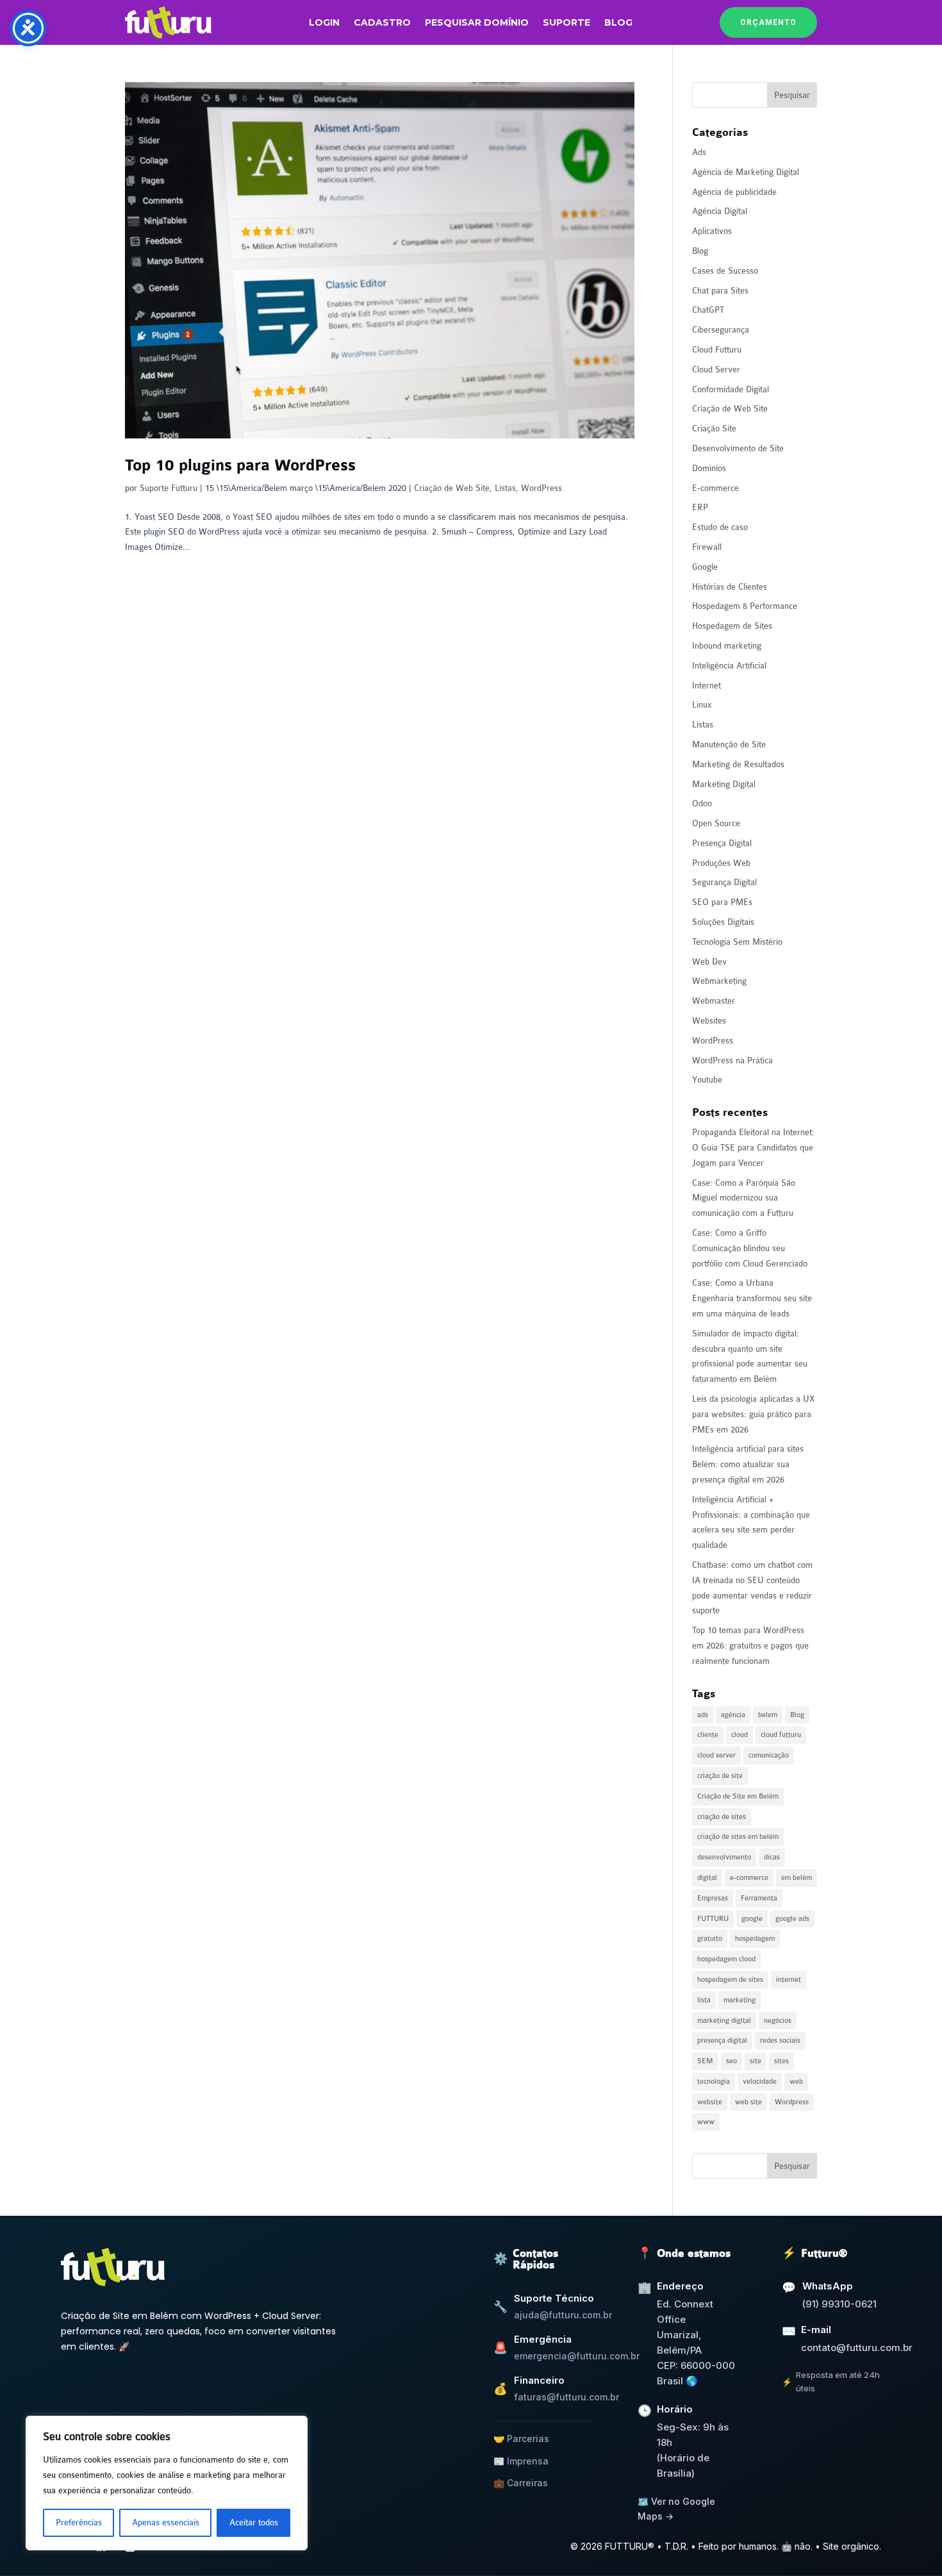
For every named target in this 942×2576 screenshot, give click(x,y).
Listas (505, 488)
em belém (797, 1878)
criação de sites (722, 1817)
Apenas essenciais (166, 2522)
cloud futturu (781, 1735)
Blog (618, 23)
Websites (709, 1021)
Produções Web (721, 863)
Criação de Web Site (452, 488)
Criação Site (714, 428)
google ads (792, 1919)
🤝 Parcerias (521, 2439)
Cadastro (382, 23)
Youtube (707, 1080)
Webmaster (714, 1001)
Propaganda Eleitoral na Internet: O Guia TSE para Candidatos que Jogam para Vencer (753, 1148)
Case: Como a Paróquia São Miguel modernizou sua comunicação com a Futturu (744, 1198)
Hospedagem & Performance (745, 606)
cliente (708, 1735)
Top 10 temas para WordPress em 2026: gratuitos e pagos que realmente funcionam (750, 1646)
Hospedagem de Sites (732, 626)
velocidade (760, 2082)
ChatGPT (708, 310)
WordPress (541, 488)
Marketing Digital (724, 784)
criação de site (720, 1776)
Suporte (566, 23)
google (752, 1919)
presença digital (722, 2040)
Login (324, 23)
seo (731, 2061)
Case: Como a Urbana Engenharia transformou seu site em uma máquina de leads (752, 1298)
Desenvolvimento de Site (738, 448)
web (796, 2082)
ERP (700, 507)
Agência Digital (720, 211)
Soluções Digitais (723, 922)
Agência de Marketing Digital (746, 172)
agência (733, 1715)
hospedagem (755, 1939)
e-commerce (749, 1878)
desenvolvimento (724, 1857)
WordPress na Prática (732, 1060)
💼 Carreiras (521, 2483)
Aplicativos (712, 231)
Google (705, 567)
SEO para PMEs (722, 902)
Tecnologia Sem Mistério (737, 942)
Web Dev (709, 962)
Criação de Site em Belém (738, 1796)
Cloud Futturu (717, 350)
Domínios (709, 468)
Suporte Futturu (169, 488)
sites (781, 2061)
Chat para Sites (720, 291)
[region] (167, 2483)
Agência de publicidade (734, 192)
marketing (740, 2000)
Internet (706, 686)
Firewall (707, 547)
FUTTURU (713, 1919)
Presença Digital (722, 843)
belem (768, 1715)
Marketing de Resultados (738, 764)
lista (704, 2000)
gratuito (710, 1939)
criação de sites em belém (738, 1837)
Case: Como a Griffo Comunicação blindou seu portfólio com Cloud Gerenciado (750, 1248)
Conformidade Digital (731, 389)
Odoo (702, 803)
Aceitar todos (254, 2522)
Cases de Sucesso (725, 271)
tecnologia (714, 2082)
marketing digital (724, 2021)
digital (707, 1878)
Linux (702, 705)
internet (789, 1980)
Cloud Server (716, 370)
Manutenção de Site (729, 744)
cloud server (716, 1755)
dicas (772, 1857)
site (756, 2061)
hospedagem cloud (726, 1959)
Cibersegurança (721, 330)
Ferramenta (759, 1898)
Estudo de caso (720, 527)
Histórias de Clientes (730, 587)
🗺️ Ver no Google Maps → (676, 2508)
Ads (699, 152)
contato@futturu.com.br (857, 2347)
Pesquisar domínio (477, 23)
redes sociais (780, 2040)
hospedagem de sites (730, 1980)
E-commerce (715, 488)
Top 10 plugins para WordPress (240, 466)
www (706, 2122)
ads (703, 1715)
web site (748, 2102)
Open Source (716, 823)
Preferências (79, 2522)
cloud (740, 1735)
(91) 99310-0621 (839, 2304)
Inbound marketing (727, 646)
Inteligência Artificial (729, 666)
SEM (705, 2061)
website (710, 2102)
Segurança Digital (724, 882)
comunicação (769, 1755)
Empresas (713, 1898)
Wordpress (792, 2102)
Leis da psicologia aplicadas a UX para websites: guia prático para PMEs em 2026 (753, 1414)
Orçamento (768, 22)
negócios (778, 2021)
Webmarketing (719, 981)
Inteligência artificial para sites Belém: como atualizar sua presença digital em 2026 (748, 1464)
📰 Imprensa (521, 2461)
